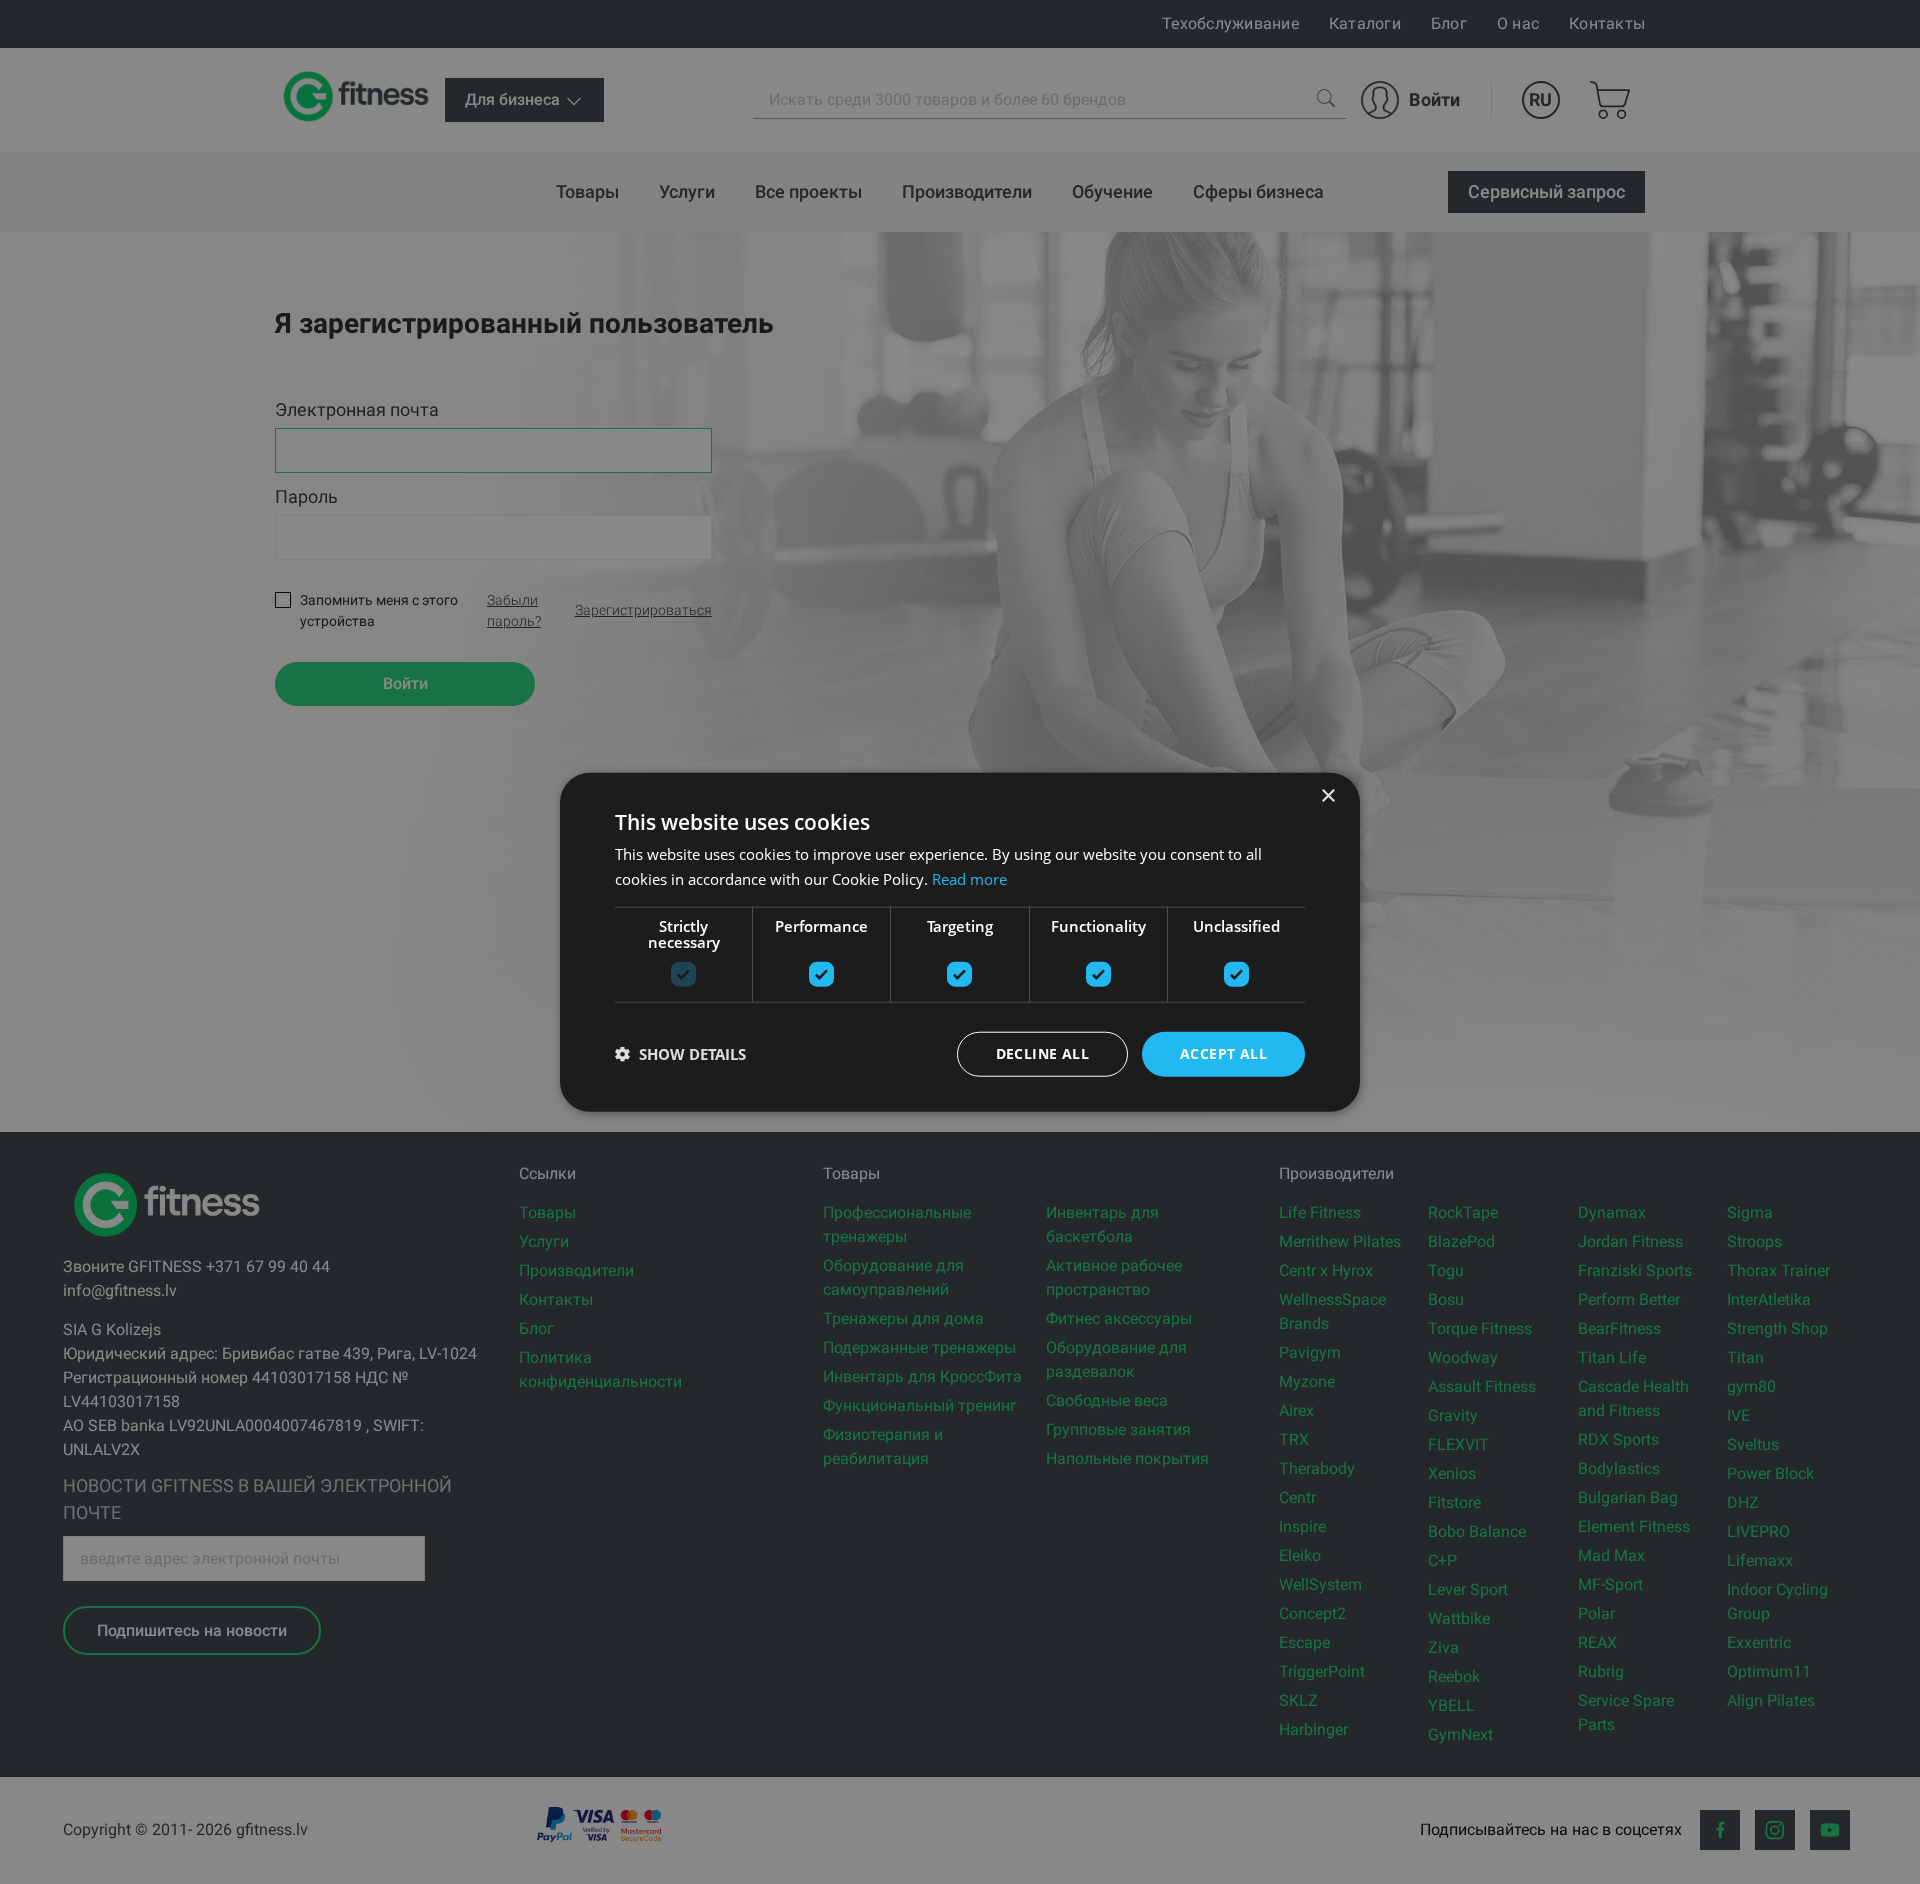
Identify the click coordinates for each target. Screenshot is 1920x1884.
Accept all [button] (1223, 1053)
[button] (680, 1054)
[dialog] (960, 942)
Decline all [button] (1042, 1053)
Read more (969, 879)
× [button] (1327, 796)
